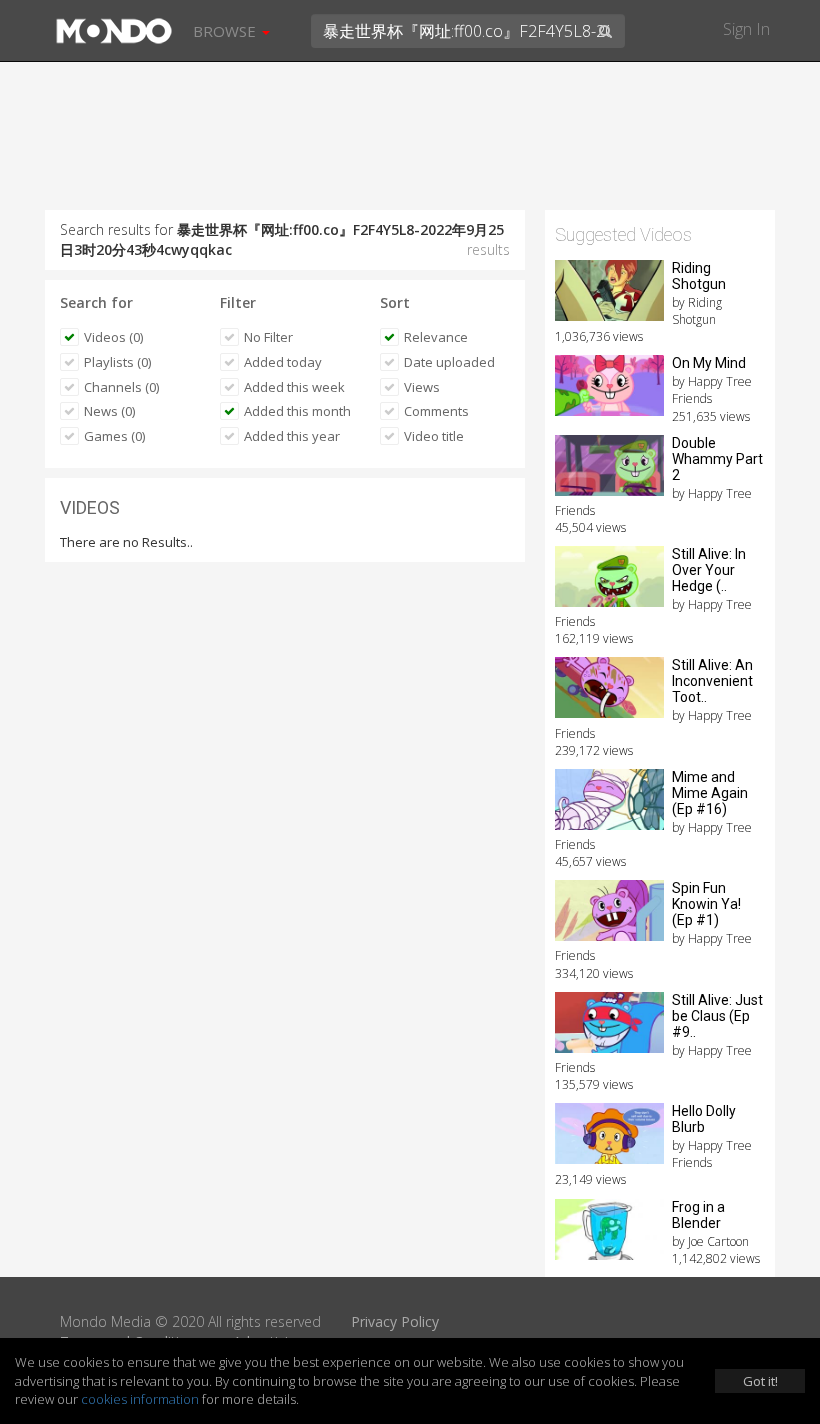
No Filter (268, 337)
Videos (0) (113, 337)
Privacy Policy (395, 1321)
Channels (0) (121, 387)
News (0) (109, 411)
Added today (283, 362)
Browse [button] (226, 31)
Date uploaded (449, 362)
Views (422, 387)
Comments (436, 411)
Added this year (292, 436)
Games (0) (114, 436)
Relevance (436, 337)
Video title (434, 436)
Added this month (297, 411)
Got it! (760, 1381)
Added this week (294, 387)
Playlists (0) (117, 362)
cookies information (140, 1399)
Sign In (746, 29)
